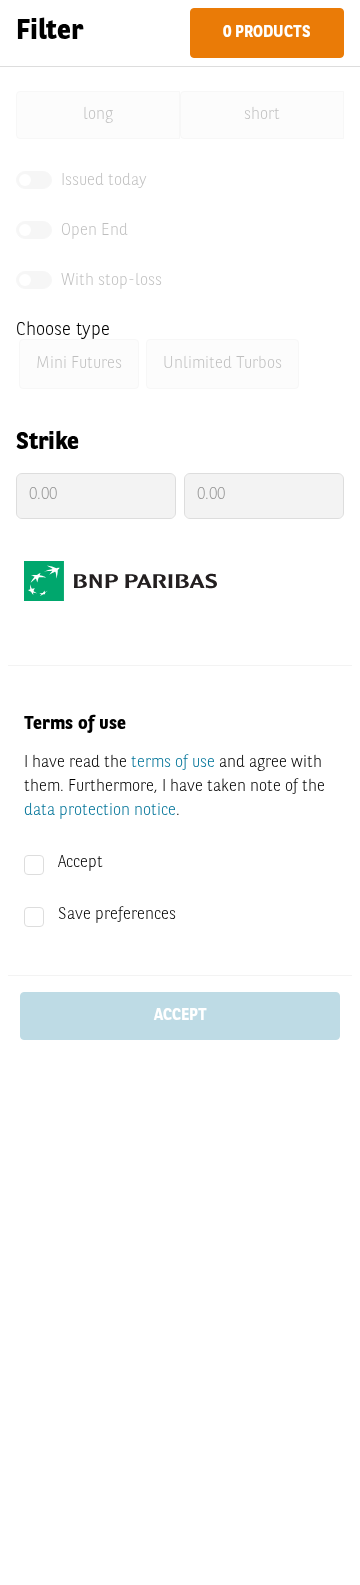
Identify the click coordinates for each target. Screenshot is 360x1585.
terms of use (173, 763)
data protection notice (100, 811)
